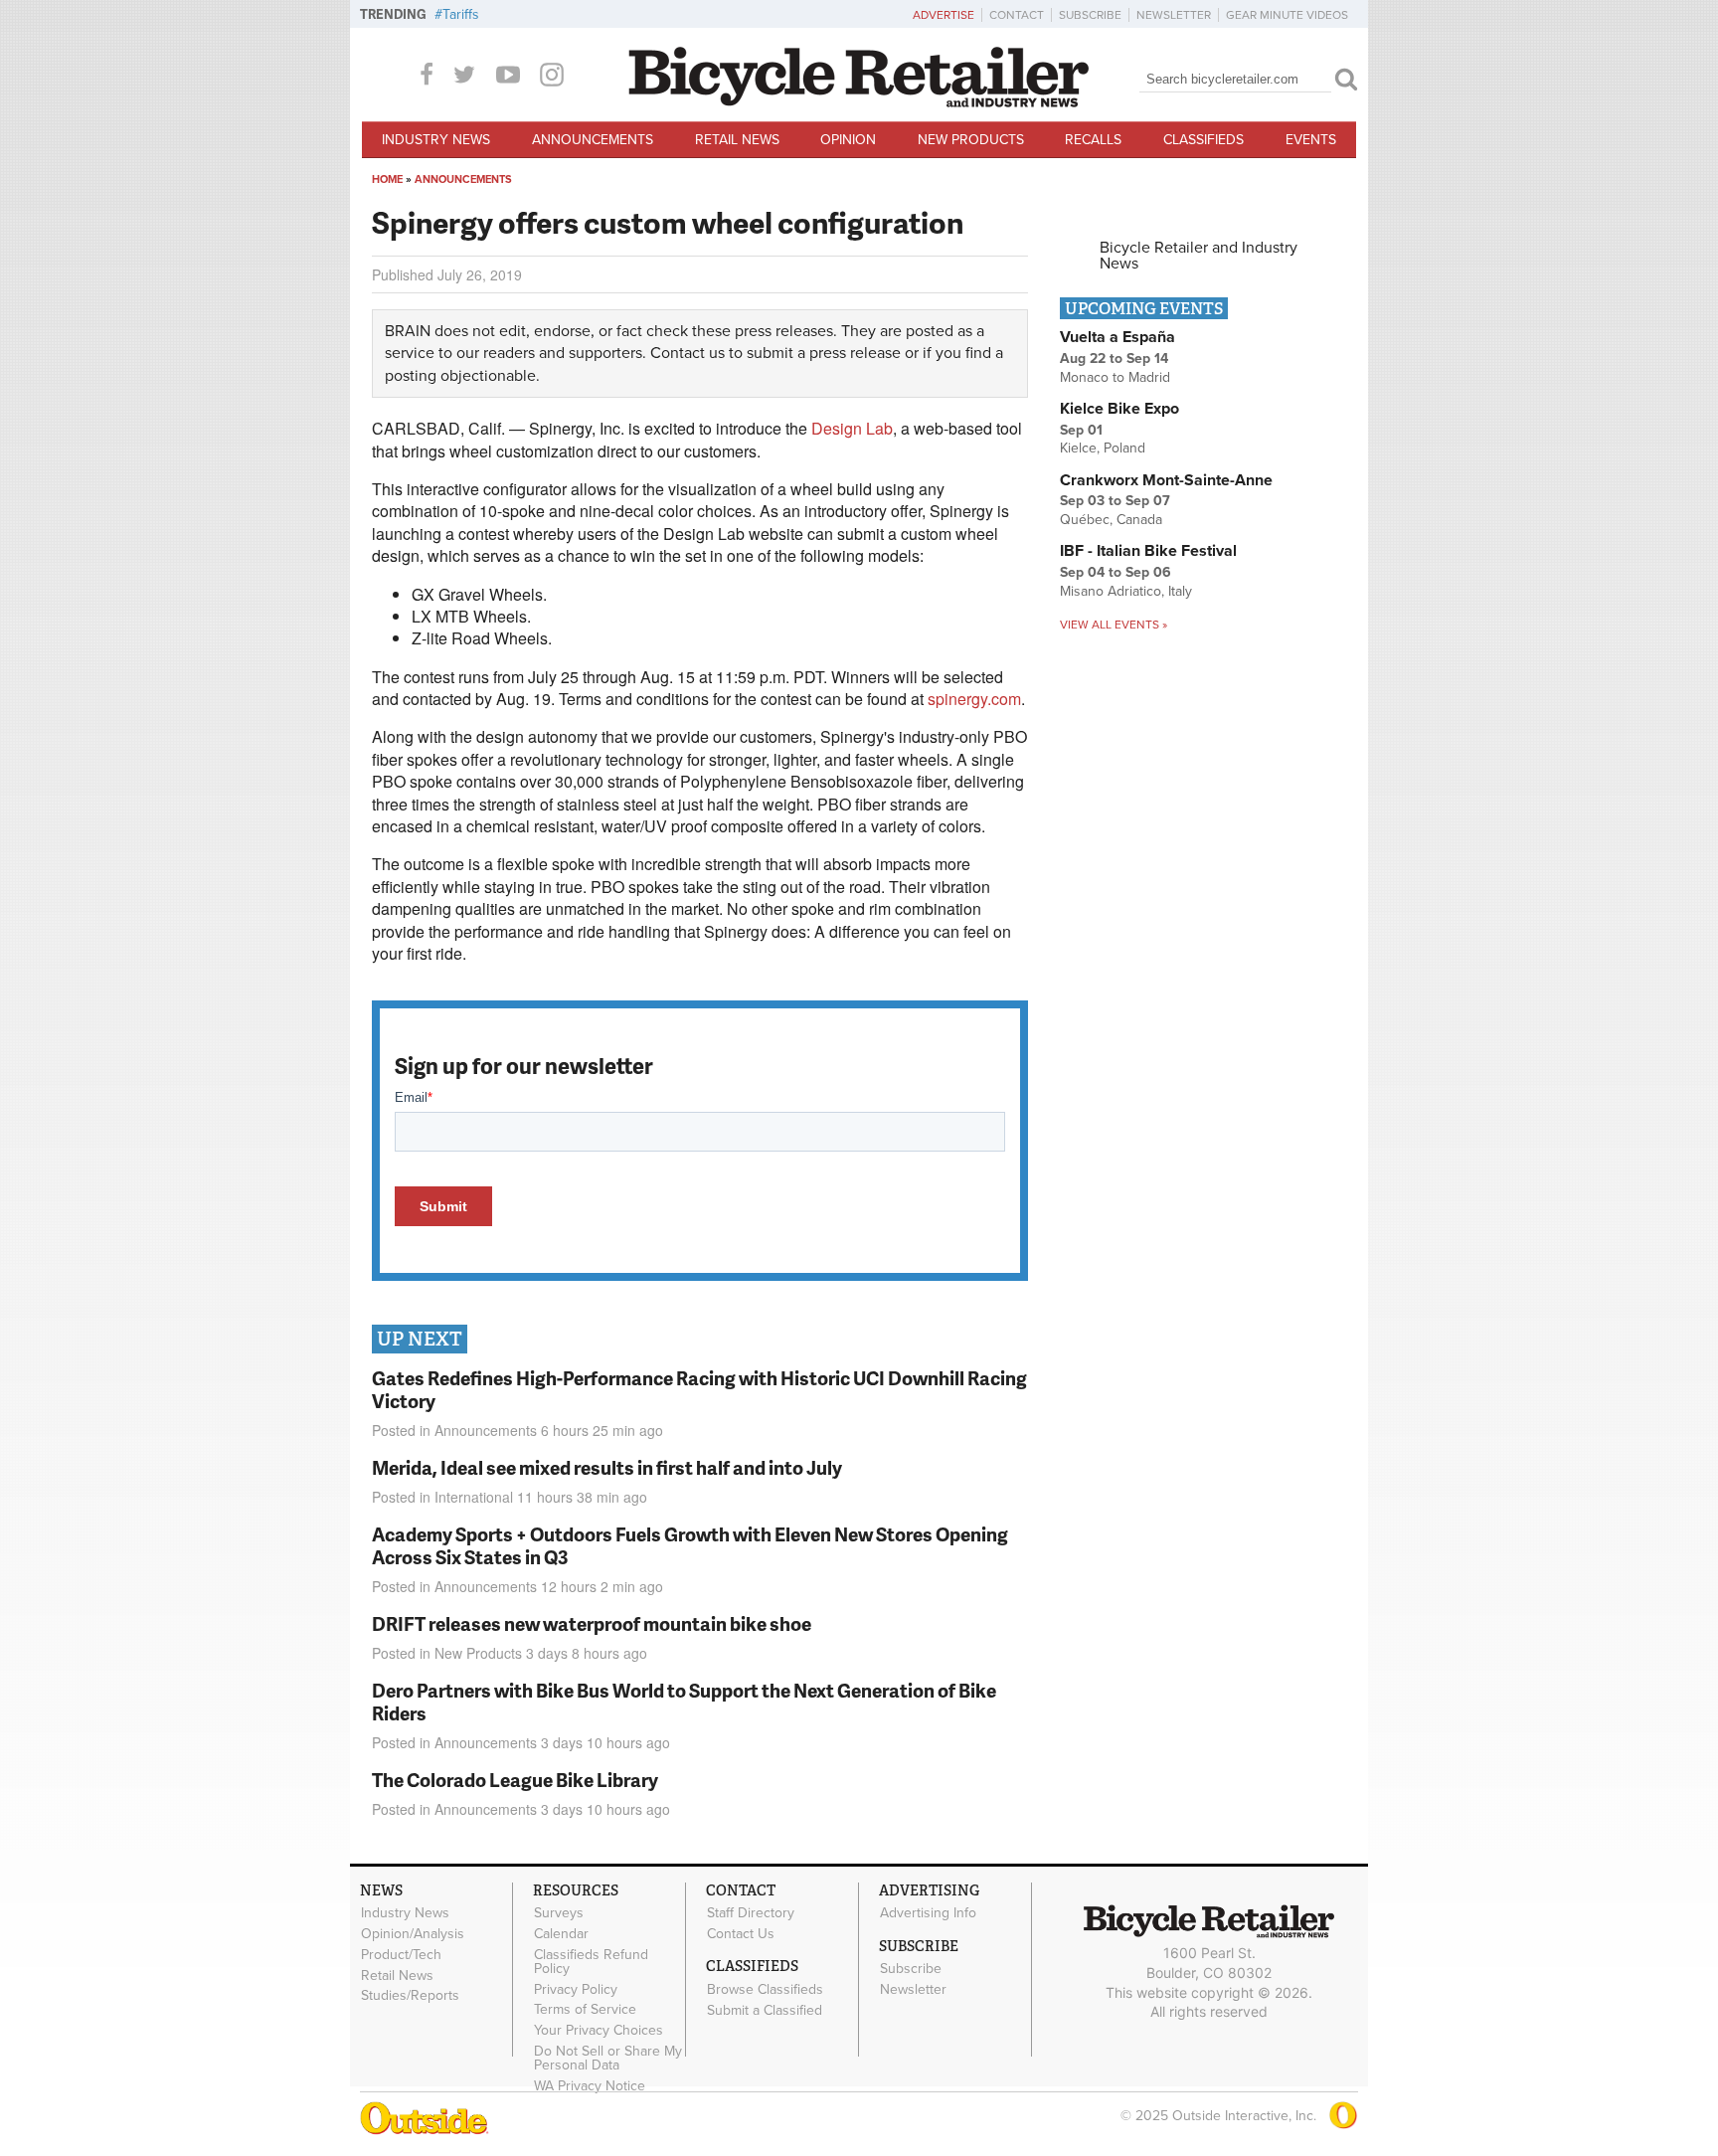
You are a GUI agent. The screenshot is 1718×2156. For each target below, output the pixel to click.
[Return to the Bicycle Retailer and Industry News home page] (859, 102)
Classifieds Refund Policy (591, 1961)
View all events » (1114, 625)
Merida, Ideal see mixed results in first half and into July (607, 1467)
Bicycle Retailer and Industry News (1199, 256)
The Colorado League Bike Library (515, 1780)
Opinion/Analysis (413, 1934)
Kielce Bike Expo (1119, 409)
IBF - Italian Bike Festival (1148, 551)
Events (1311, 140)
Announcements (593, 140)
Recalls (1093, 140)
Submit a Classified (765, 2010)
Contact (1017, 15)
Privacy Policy (576, 1989)
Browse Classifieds (765, 1989)
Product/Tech (401, 1954)
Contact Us (741, 1934)
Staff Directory (751, 1913)
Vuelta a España (1117, 337)
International (474, 1497)
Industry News (436, 140)
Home (387, 180)
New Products (971, 140)
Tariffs (461, 14)
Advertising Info (928, 1913)
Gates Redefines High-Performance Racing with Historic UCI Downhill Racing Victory (699, 1389)
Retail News (737, 140)
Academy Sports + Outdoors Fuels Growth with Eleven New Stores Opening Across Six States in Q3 (690, 1545)
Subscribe (1090, 15)
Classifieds (1203, 140)
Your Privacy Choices (599, 2031)
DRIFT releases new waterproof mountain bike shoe (592, 1623)
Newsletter (1174, 15)
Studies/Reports (410, 1996)
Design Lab (852, 428)
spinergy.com (974, 699)
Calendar (561, 1934)
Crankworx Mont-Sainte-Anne (1166, 480)
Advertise (944, 15)
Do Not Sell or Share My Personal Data (608, 2059)
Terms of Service (585, 2010)
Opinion (848, 140)
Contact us (687, 353)
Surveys (559, 1913)
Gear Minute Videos (1287, 15)
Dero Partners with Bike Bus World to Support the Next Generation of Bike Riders (684, 1702)
